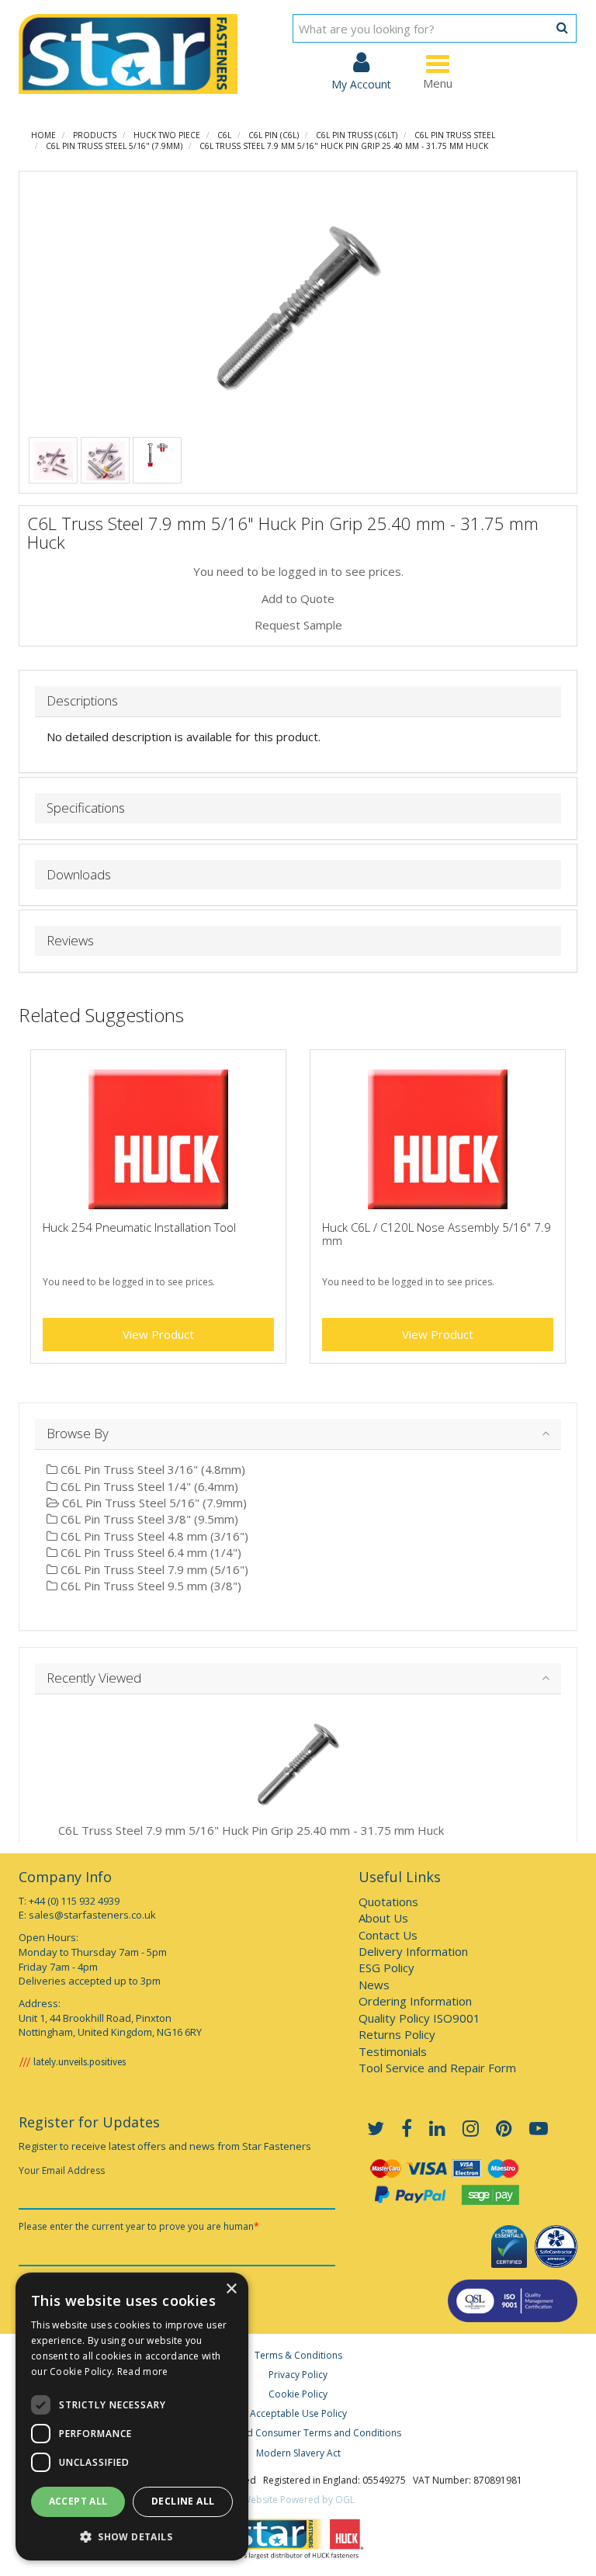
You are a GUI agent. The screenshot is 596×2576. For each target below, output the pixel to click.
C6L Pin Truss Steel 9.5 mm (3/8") (149, 1586)
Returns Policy (397, 2034)
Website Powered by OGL (298, 2500)
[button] (132, 2536)
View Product (158, 1334)
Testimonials (393, 2051)
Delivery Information (413, 1951)
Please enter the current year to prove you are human (139, 2226)
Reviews (70, 941)
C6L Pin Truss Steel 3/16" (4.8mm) (151, 1469)
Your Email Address (62, 2170)
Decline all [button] (183, 2501)
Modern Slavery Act (298, 2453)
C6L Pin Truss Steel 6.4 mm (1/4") (149, 1552)
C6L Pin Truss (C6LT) (357, 135)
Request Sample (298, 625)
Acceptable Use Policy (298, 2413)
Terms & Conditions (298, 2355)
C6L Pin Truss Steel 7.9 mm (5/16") (153, 1569)
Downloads (79, 875)
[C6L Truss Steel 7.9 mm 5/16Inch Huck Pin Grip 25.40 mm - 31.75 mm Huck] (298, 307)
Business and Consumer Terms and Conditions (298, 2433)
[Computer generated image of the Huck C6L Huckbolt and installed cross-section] (158, 453)
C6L (224, 135)
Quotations (388, 1902)
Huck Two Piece (167, 135)
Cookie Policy (298, 2394)
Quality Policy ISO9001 (419, 2018)
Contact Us (388, 1935)
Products (95, 135)
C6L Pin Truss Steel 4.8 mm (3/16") (153, 1536)
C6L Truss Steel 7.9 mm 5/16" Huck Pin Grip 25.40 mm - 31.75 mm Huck (344, 146)
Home (43, 135)
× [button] (231, 2289)
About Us (383, 1918)
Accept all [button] (78, 2501)
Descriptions (82, 701)
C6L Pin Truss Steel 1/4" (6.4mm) (148, 1486)
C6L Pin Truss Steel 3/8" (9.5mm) (148, 1519)
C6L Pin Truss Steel (455, 135)
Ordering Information (415, 2001)
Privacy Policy (298, 2375)
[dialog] (132, 2417)
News (374, 1985)
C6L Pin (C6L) (274, 135)
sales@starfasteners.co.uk (92, 1915)
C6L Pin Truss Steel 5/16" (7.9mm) (114, 146)
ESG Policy (386, 1968)
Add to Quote (298, 598)
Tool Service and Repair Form (437, 2068)
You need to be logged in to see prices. (298, 571)
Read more (143, 2371)
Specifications (86, 808)
